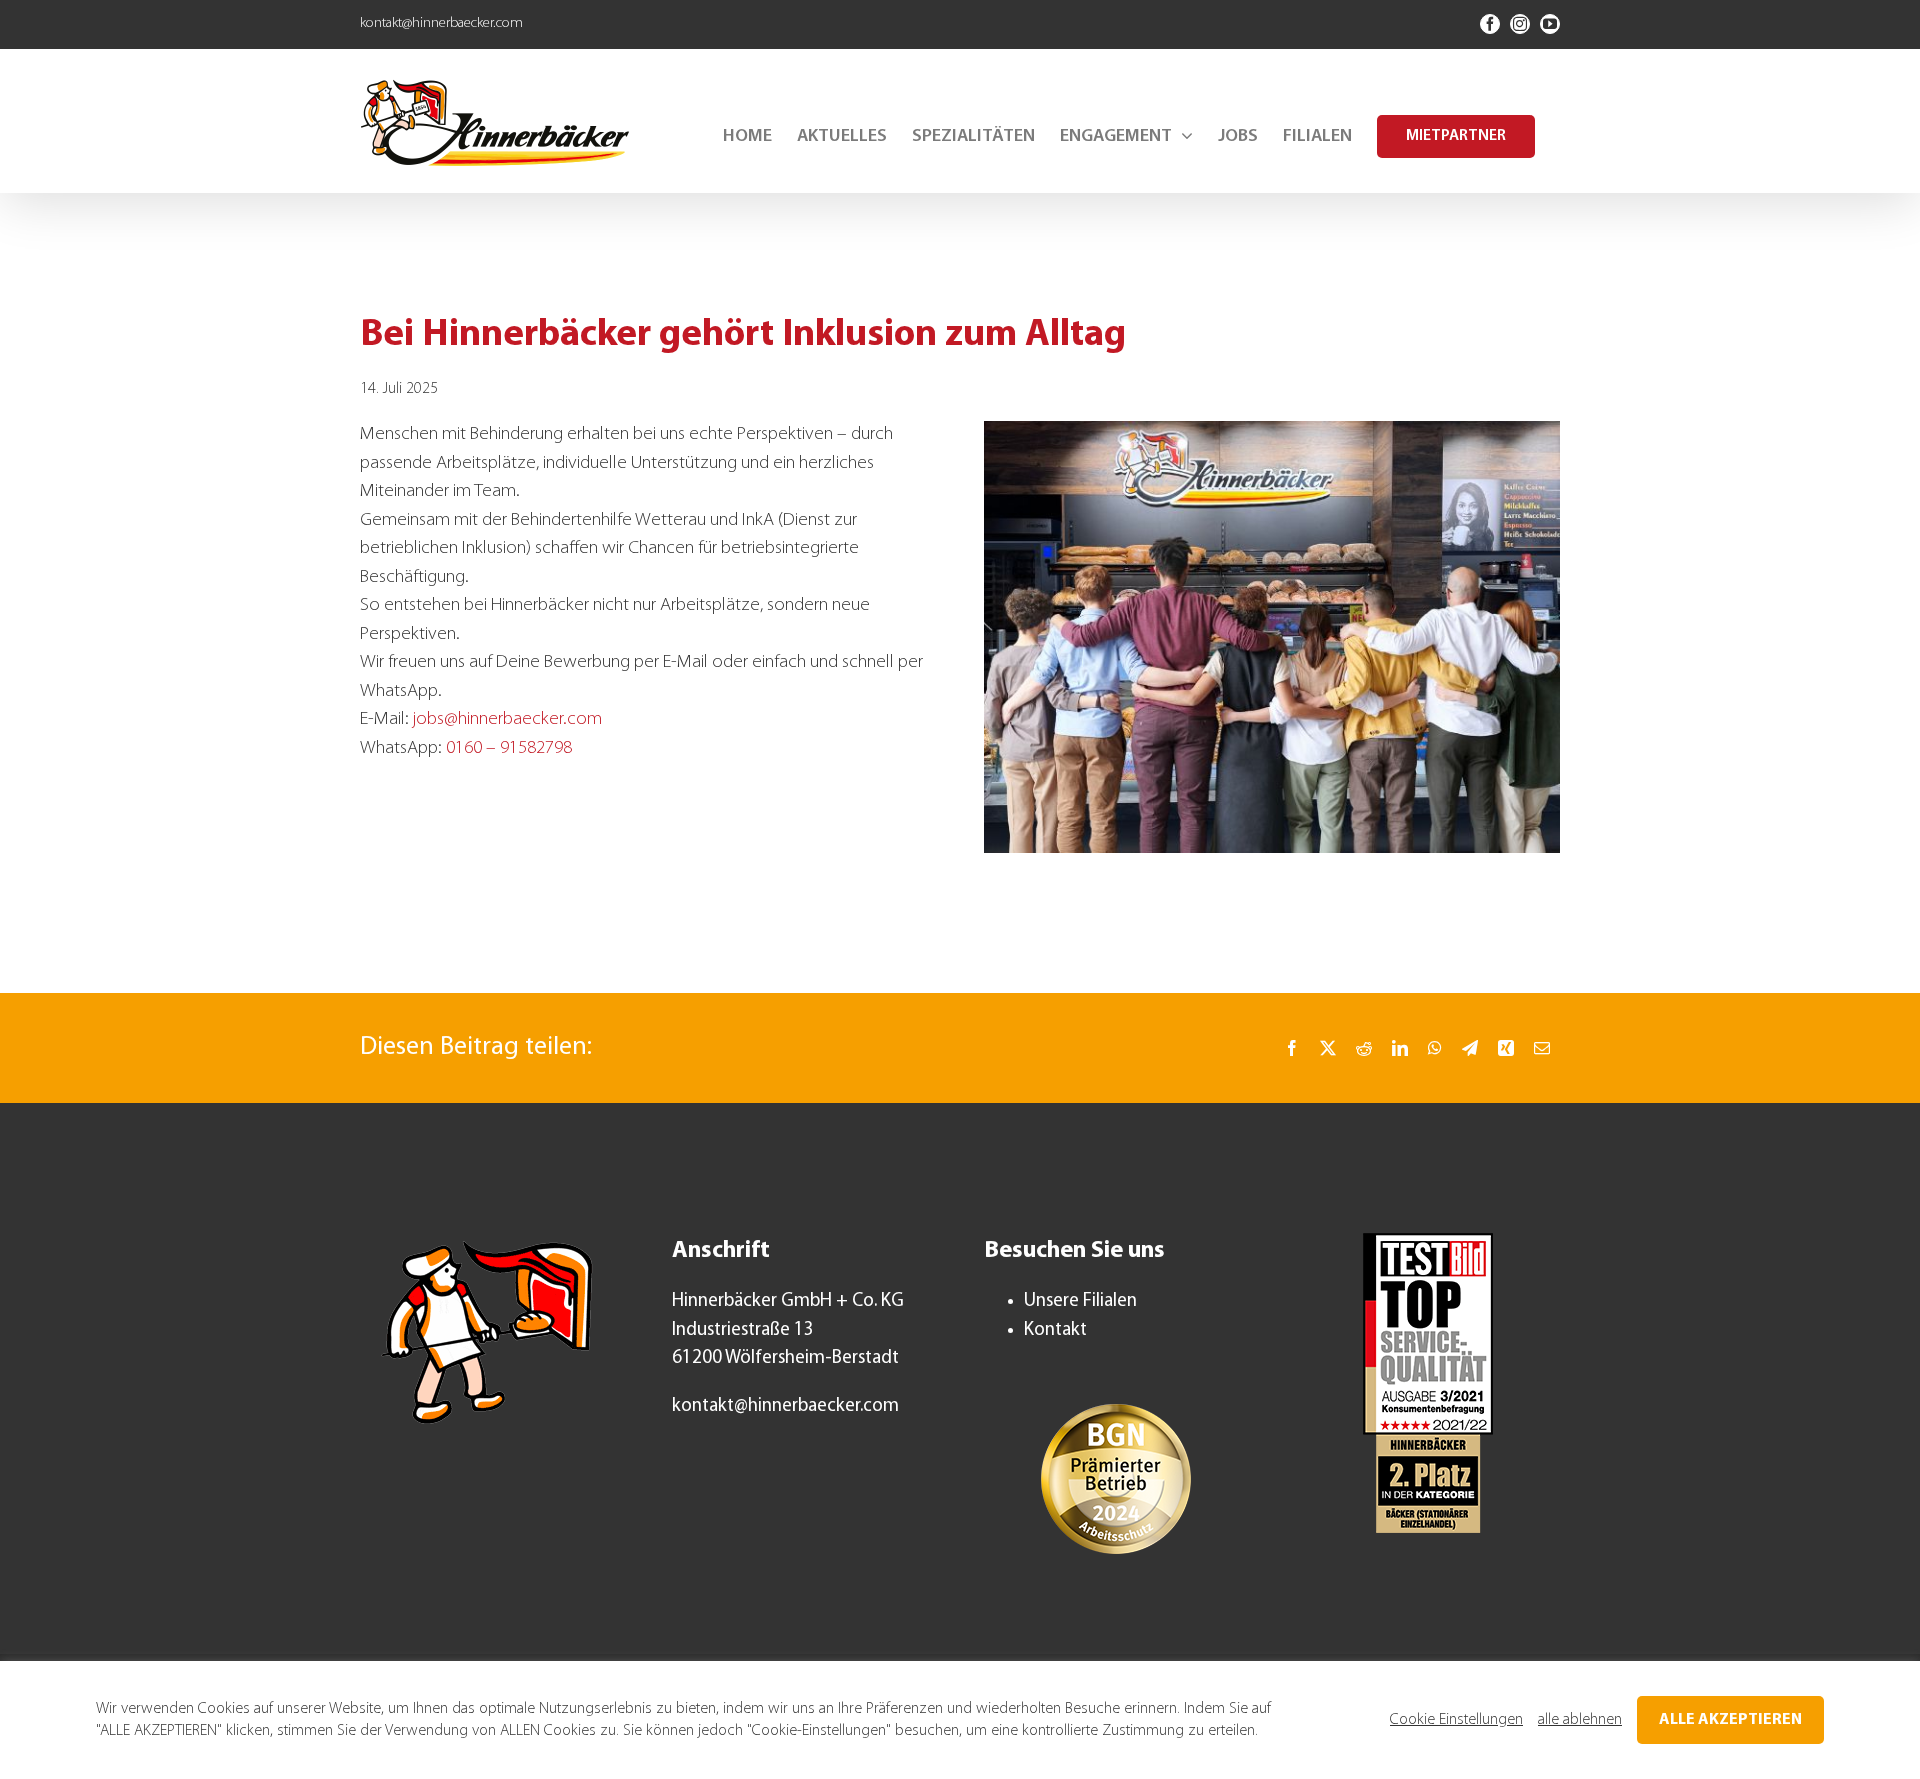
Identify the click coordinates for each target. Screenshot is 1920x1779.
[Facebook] (1292, 1048)
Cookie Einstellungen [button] (1456, 1720)
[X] (1328, 1048)
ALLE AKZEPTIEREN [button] (1730, 1720)
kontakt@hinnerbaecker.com (441, 23)
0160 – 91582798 (509, 748)
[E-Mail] (1542, 1048)
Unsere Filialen (1080, 1301)
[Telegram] (1470, 1048)
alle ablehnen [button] (1580, 1720)
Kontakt (1055, 1330)
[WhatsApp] (1435, 1048)
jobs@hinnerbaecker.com (507, 719)
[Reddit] (1364, 1048)
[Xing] (1506, 1048)
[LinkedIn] (1400, 1048)
